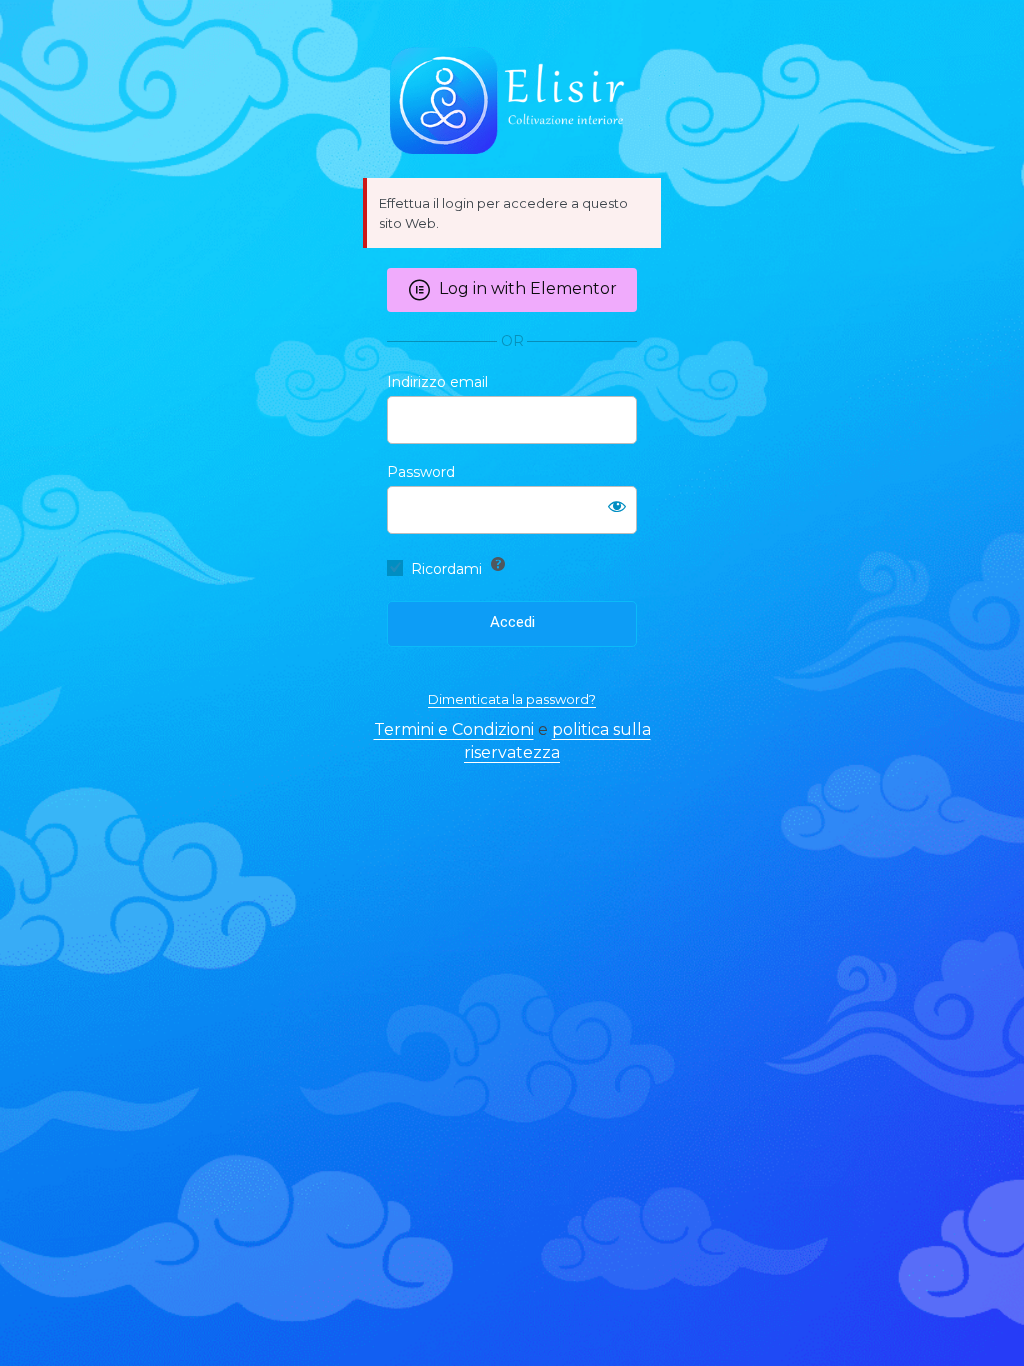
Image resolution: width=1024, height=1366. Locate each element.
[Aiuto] (498, 564)
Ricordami (446, 569)
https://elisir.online (512, 100)
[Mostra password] (617, 506)
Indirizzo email (437, 382)
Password (421, 472)
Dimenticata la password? (512, 699)
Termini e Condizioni (454, 729)
